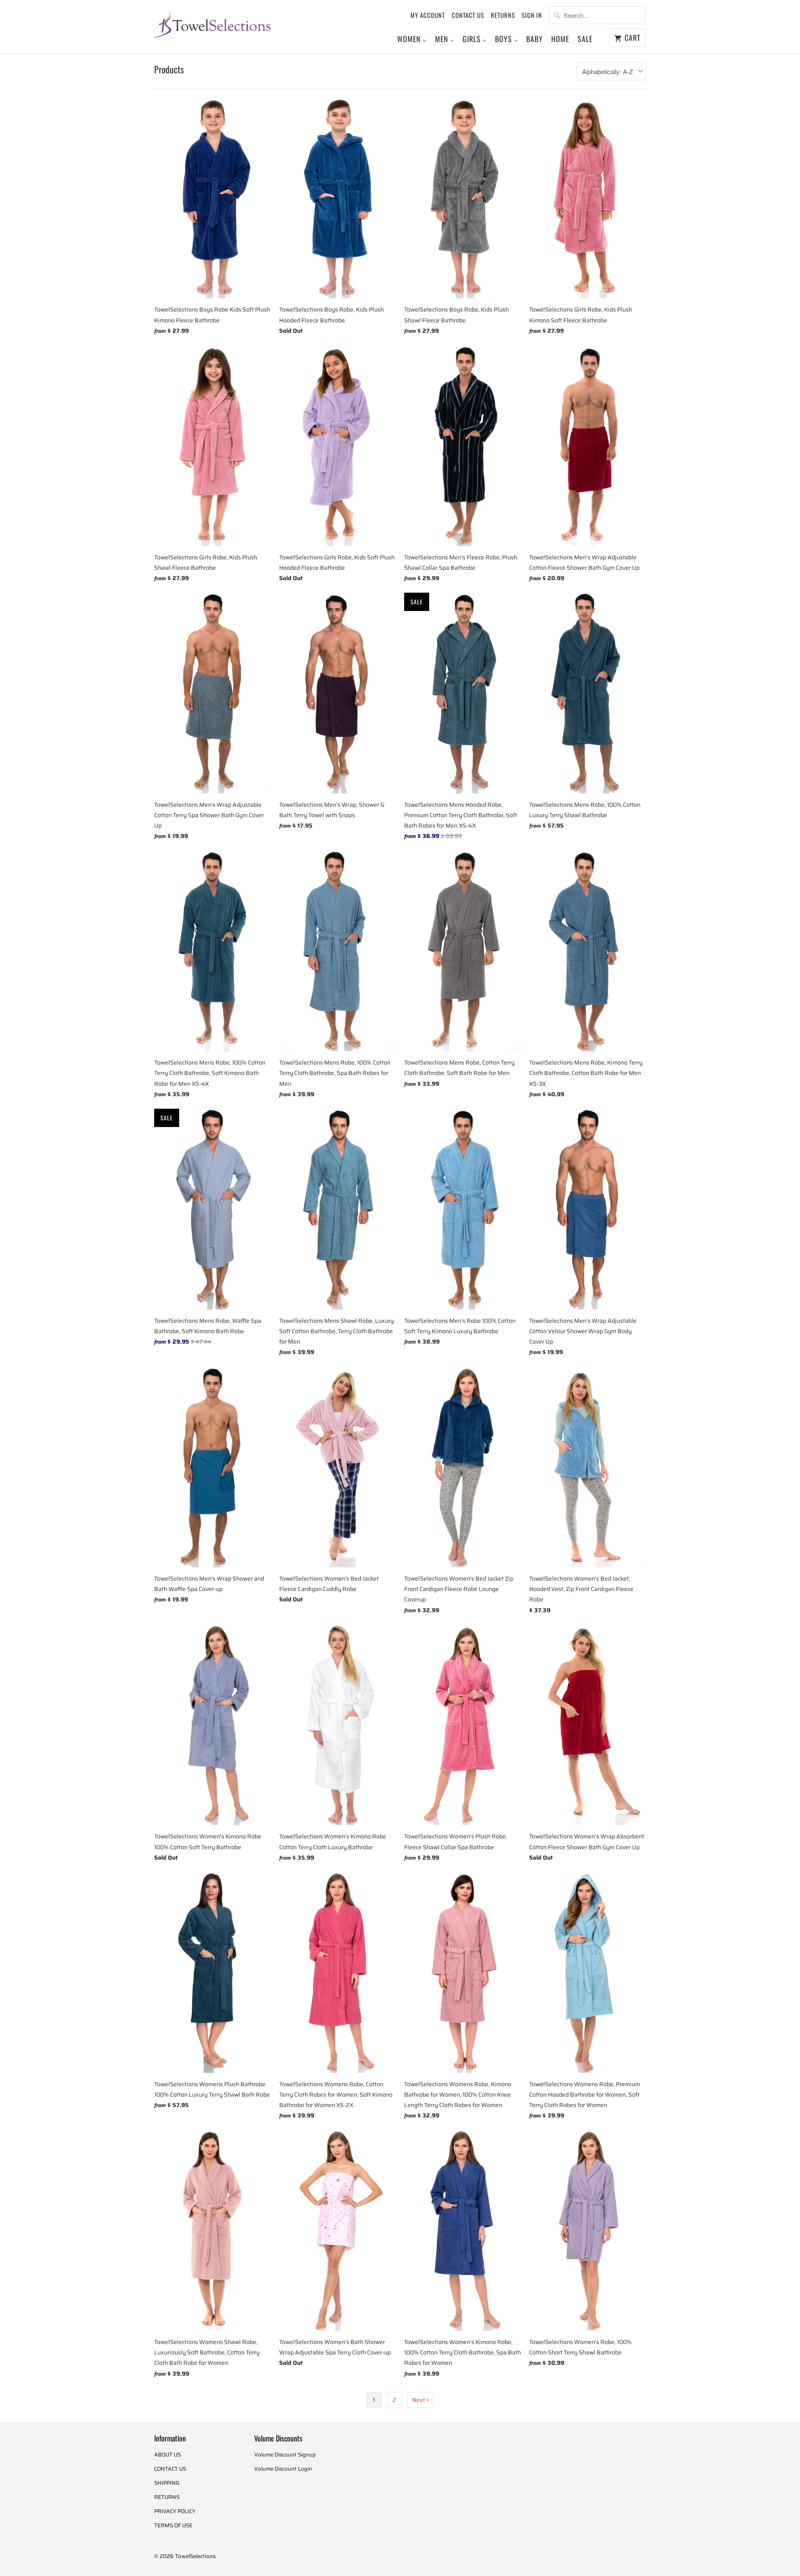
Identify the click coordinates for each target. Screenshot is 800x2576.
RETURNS (503, 15)
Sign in (532, 15)
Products (169, 69)
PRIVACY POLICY (175, 2511)
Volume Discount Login (283, 2469)
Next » (421, 2400)
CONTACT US (468, 15)
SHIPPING (167, 2483)
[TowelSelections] (212, 24)
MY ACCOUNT (428, 15)
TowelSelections (195, 2556)
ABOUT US (167, 2455)
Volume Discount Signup (285, 2455)
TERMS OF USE (173, 2525)
